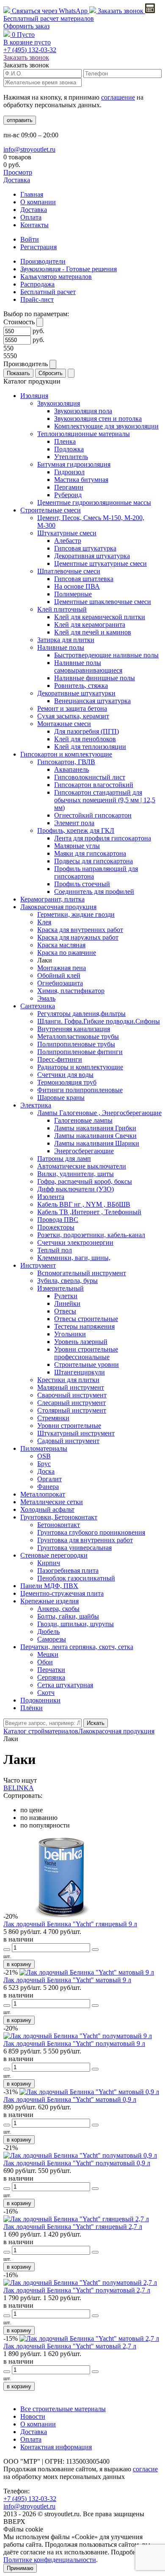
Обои (45, 1662)
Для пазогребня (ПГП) (87, 731)
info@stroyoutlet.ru (29, 149)
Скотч (46, 1693)
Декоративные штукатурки (76, 693)
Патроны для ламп (64, 1159)
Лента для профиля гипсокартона (103, 838)
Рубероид (68, 495)
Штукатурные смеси (67, 533)
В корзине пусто (27, 42)
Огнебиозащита (60, 983)
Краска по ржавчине (67, 953)
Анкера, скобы (58, 1609)
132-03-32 (30, 50)
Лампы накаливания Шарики (97, 1143)
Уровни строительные (69, 1426)
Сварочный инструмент (72, 1395)
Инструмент (38, 1265)
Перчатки (51, 1670)
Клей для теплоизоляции (90, 747)
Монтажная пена (62, 968)
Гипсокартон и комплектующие (66, 754)
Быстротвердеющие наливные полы (106, 655)
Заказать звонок (121, 11)
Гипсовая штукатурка (85, 548)
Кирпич (49, 1563)
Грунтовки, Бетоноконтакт (59, 1517)
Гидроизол (69, 472)
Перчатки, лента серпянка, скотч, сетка (77, 1647)
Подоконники (40, 1700)
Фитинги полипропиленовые (80, 1090)
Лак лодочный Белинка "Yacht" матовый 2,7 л (70, 2346)
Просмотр (18, 172)
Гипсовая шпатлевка (84, 579)
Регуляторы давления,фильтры (81, 1014)
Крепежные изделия (49, 1601)
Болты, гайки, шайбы (68, 1616)
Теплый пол (55, 1250)
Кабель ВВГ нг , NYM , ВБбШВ (84, 1204)
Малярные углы (77, 846)
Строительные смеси (51, 510)
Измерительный (60, 1288)
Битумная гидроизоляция (74, 464)
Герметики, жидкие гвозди (76, 914)
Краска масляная (61, 945)
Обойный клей (59, 975)
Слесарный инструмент (71, 1403)
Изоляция (34, 396)
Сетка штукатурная (65, 1685)
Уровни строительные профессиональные (86, 1353)
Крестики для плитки (68, 1380)
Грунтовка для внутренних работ (85, 1540)
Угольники (70, 1334)
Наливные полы (61, 647)
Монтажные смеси (64, 724)
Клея (44, 922)
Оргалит (49, 1479)
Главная (32, 194)
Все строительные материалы (63, 2409)
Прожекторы (56, 1227)
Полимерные (73, 594)
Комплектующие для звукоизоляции (106, 426)
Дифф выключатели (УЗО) (76, 1189)
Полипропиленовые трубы (76, 1044)
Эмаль (46, 998)
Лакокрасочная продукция (58, 907)
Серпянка (51, 1677)
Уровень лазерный (81, 1342)
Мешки (48, 1654)
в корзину (19, 1964)
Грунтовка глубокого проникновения (91, 1532)
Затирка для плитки (66, 640)
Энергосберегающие (84, 1151)
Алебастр (68, 541)
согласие (145, 2469)
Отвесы (65, 1311)
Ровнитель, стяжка (81, 686)
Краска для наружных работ (78, 937)
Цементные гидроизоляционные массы (94, 502)
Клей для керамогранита (90, 625)
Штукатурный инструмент (76, 1433)
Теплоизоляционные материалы (84, 434)
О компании (38, 202)
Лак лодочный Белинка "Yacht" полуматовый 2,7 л (77, 2290)
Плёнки (32, 1708)
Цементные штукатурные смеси (100, 563)
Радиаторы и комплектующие (80, 1067)
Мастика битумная (81, 480)
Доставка (17, 180)
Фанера (48, 1487)
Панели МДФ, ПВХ (49, 1586)
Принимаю (20, 2568)
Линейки (67, 1303)
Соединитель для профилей (94, 892)
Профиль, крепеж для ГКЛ (76, 830)
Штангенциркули (80, 1372)
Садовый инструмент (68, 1441)
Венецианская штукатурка (92, 701)
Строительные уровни (87, 1365)
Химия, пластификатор (71, 991)
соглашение (118, 97)
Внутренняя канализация (74, 1029)
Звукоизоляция (59, 403)
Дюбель (48, 1632)
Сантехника (38, 1006)
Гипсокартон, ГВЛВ (66, 762)
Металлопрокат (43, 1494)
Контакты (34, 225)
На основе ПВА (77, 586)
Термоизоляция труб (67, 1082)
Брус (44, 1464)
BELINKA (19, 1788)
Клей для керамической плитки (100, 617)
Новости (33, 2416)
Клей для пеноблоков (85, 739)
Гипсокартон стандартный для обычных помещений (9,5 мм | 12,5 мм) (105, 800)
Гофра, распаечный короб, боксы (85, 1181)
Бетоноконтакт (59, 1525)
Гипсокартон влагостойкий (94, 785)
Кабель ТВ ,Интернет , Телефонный (89, 1212)
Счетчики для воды (65, 1075)
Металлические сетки (52, 1502)
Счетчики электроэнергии (75, 1242)
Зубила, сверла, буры (67, 1281)
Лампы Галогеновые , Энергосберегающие (99, 1113)
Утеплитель (71, 457)
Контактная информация (56, 2447)
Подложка (69, 449)
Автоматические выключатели (82, 1166)
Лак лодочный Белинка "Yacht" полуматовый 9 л (74, 2043)
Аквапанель (71, 769)
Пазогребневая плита (68, 1570)
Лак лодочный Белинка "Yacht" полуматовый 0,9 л (77, 2163)
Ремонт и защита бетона (72, 708)
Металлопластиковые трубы (78, 1036)
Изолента (51, 1197)
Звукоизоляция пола (83, 411)
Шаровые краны (61, 1097)
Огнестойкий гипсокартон (93, 815)
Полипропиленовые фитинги (80, 1052)
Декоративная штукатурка (92, 556)
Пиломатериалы (44, 1448)
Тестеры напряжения (84, 1326)
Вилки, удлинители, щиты (76, 1174)
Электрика (36, 1105)
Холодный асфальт (47, 1509)
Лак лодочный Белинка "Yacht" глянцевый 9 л (70, 1924)
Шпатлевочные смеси (69, 571)
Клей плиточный (62, 609)
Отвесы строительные (86, 1319)
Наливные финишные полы (95, 678)
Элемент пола (74, 823)
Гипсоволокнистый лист (90, 777)
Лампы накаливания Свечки (95, 1136)
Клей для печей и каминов (93, 632)
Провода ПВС (58, 1220)
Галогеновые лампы (83, 1120)
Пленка (65, 441)
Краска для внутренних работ (80, 930)
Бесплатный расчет (49, 18)
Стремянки (53, 1418)
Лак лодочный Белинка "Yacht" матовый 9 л (67, 1980)
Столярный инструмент (72, 1410)
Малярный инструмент (71, 1387)
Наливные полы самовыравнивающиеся (88, 666)
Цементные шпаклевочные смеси (103, 602)
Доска (46, 1471)
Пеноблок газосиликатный (76, 1578)
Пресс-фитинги (60, 1059)
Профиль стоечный (82, 884)
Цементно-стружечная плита (62, 1593)
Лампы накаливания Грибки (95, 1128)
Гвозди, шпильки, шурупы (76, 1624)
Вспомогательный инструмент (82, 1273)
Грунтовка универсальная (74, 1548)
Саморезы (52, 1639)
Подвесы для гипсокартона (93, 861)
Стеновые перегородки (54, 1555)
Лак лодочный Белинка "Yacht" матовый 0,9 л (70, 2099)
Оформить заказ (26, 26)
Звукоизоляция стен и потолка (98, 419)
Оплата (31, 217)
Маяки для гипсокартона (90, 853)
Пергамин (69, 487)
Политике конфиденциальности (50, 2560)
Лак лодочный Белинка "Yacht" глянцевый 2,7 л (73, 2227)
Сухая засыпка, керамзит (73, 716)
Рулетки (66, 1296)
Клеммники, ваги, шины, (74, 1258)
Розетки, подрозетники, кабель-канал (91, 1235)
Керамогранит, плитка (52, 899)
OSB (44, 1456)
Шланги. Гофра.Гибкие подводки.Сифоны (99, 1021)
